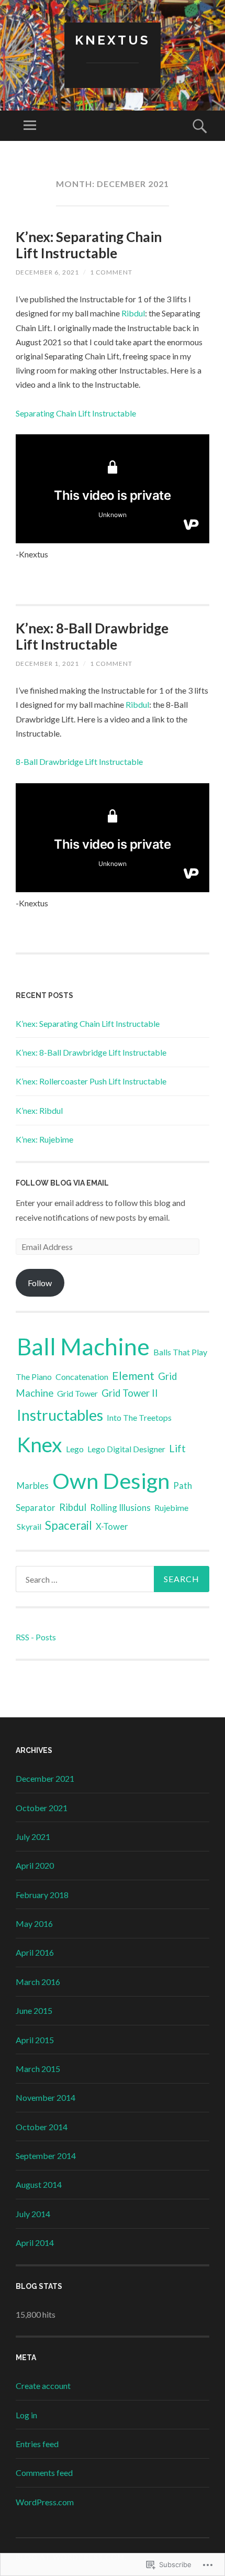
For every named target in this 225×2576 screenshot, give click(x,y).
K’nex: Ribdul (39, 1110)
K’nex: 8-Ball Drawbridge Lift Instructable (92, 636)
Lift (177, 1448)
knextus (113, 40)
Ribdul (133, 313)
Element (133, 1376)
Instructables (60, 1415)
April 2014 (35, 2243)
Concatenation (82, 1377)
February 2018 (42, 1895)
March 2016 (38, 1982)
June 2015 (34, 2010)
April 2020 (35, 1865)
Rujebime (171, 1508)
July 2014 (33, 2214)
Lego (75, 1449)
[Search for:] (113, 1579)
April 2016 (35, 1952)
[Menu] (30, 126)
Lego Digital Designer (126, 1449)
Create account (43, 2386)
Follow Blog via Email (62, 1183)
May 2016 (34, 1923)
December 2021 (45, 1778)
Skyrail (29, 1526)
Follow (40, 1283)
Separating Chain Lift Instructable (76, 413)
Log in (26, 2415)
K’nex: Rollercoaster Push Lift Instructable (91, 1081)
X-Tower (112, 1526)
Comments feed (44, 2473)
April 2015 (35, 2040)
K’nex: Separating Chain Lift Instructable (89, 245)
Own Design (111, 1481)
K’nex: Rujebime (44, 1139)
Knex (40, 1444)
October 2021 (42, 1808)
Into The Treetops (139, 1417)
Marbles (33, 1486)
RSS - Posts (36, 1637)
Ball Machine (83, 1346)
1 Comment (111, 272)
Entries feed (37, 2444)
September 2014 (46, 2156)
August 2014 (39, 2184)
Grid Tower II (130, 1393)
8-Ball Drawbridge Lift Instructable (79, 761)
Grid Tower (77, 1393)
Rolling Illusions (120, 1508)
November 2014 (46, 2097)
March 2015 (38, 2069)
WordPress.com (45, 2502)
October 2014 (42, 2127)
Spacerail (69, 1525)
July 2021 (33, 1837)
